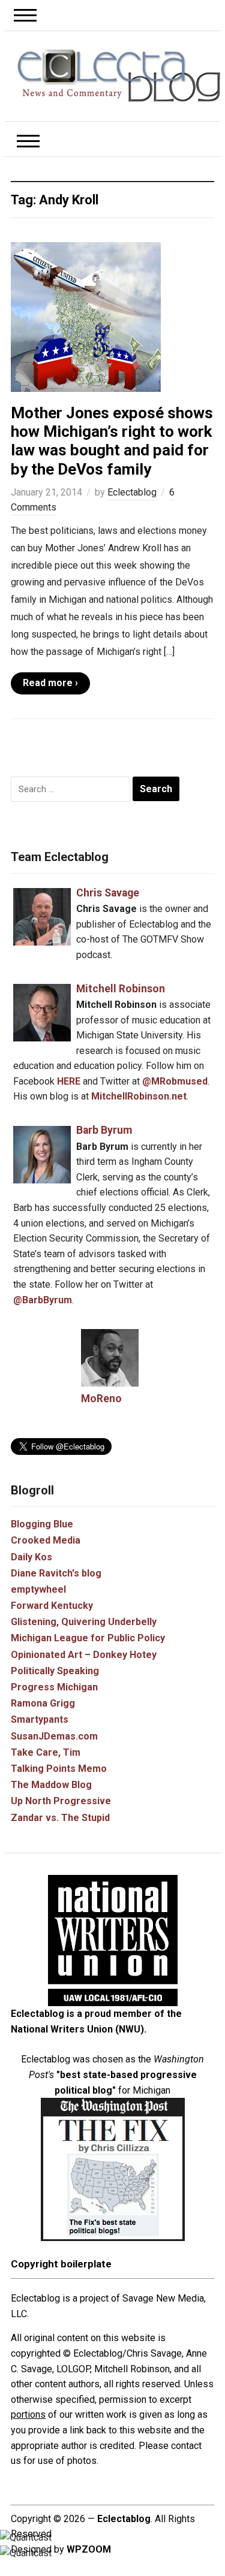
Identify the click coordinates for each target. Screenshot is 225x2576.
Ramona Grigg (43, 1703)
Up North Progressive (61, 1801)
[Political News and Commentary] (119, 75)
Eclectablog (132, 492)
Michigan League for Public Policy (88, 1638)
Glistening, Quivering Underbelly (84, 1622)
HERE (69, 1081)
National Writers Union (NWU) (77, 2029)
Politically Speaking (55, 1671)
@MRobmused (175, 1081)
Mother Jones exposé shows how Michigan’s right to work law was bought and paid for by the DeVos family (112, 441)
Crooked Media (46, 1540)
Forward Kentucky (52, 1606)
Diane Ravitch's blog (56, 1573)
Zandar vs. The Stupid (60, 1818)
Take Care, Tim (46, 1752)
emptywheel (38, 1589)
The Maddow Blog (51, 1785)
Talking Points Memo (59, 1769)
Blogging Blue (42, 1524)
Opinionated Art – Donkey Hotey (84, 1655)
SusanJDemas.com (54, 1736)
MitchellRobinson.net (139, 1096)
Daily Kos (31, 1557)
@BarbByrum (43, 1300)
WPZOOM (89, 2549)
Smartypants (40, 1719)
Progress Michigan (54, 1687)
